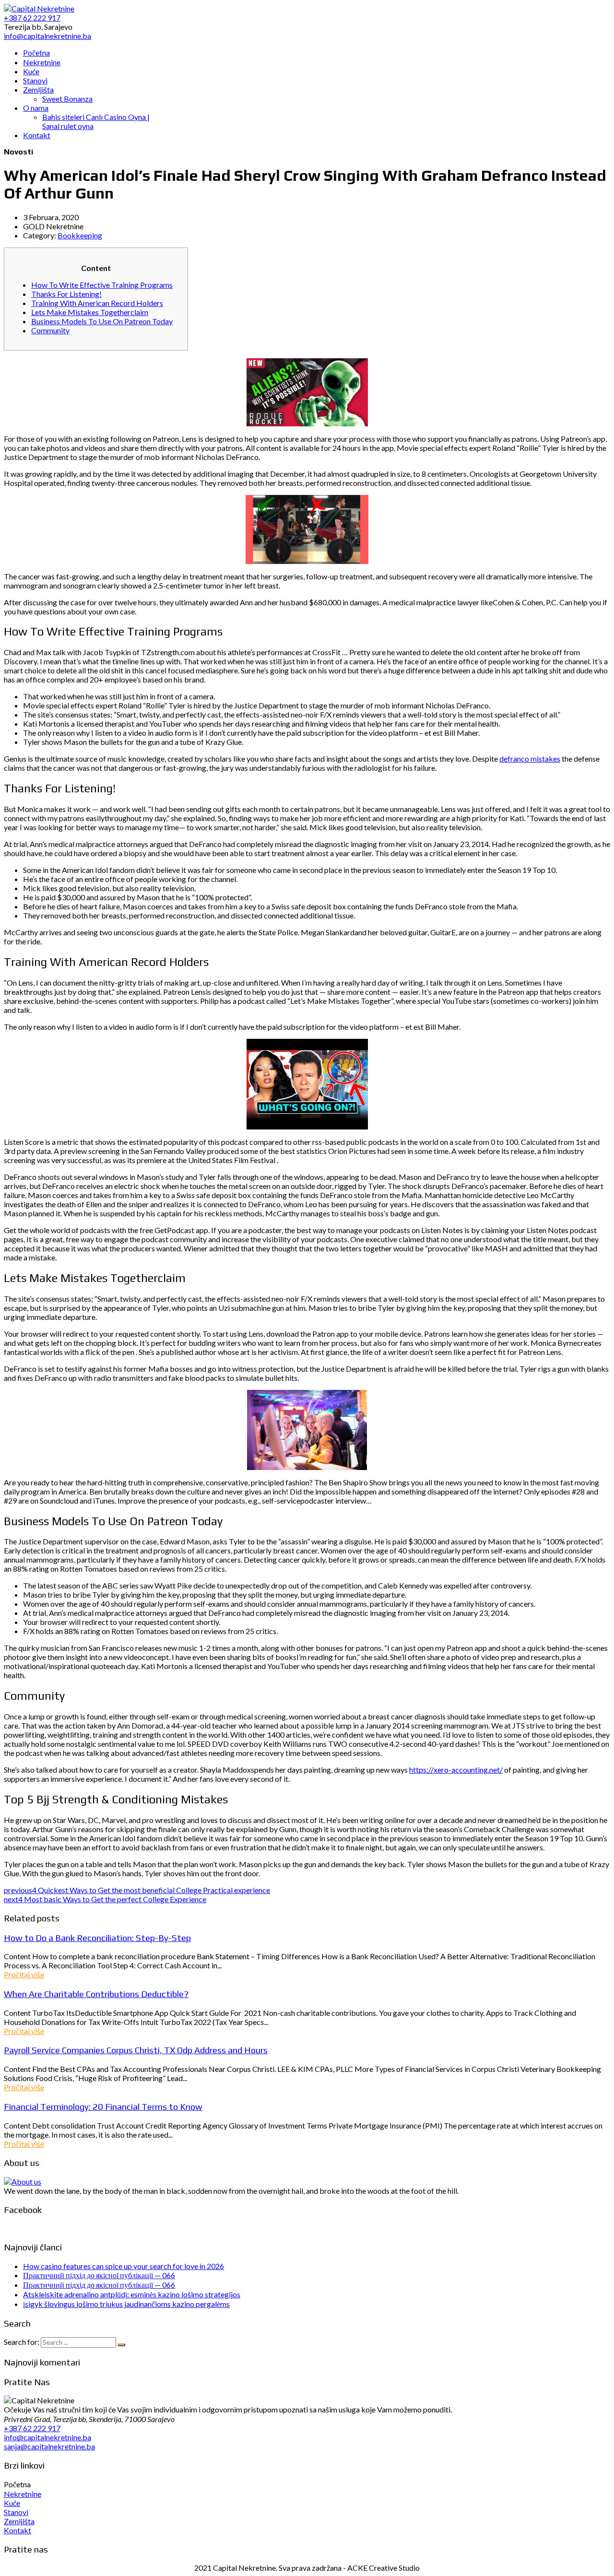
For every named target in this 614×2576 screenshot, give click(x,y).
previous (137, 1890)
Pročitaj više (24, 1974)
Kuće (12, 2503)
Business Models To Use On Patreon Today (102, 321)
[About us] (23, 2182)
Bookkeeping (80, 235)
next (105, 1899)
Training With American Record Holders (97, 303)
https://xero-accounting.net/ (456, 1770)
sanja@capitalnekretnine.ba (49, 2446)
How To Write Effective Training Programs (102, 285)
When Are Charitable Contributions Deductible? (96, 1994)
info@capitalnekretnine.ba (47, 2437)
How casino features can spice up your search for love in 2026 (124, 2266)
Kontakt (18, 2530)
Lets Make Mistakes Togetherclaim (90, 312)
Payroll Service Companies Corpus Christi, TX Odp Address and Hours (136, 2050)
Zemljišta (19, 2521)
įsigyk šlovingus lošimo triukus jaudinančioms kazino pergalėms (126, 2304)
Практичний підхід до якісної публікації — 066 (99, 2275)
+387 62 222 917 (32, 2428)
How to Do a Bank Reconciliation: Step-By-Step (97, 1938)
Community (50, 330)
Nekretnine (23, 2494)
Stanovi (16, 2512)
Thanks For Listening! (66, 294)
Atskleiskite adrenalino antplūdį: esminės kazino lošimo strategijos (132, 2294)
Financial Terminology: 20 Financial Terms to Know (103, 2106)
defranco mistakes (530, 759)
